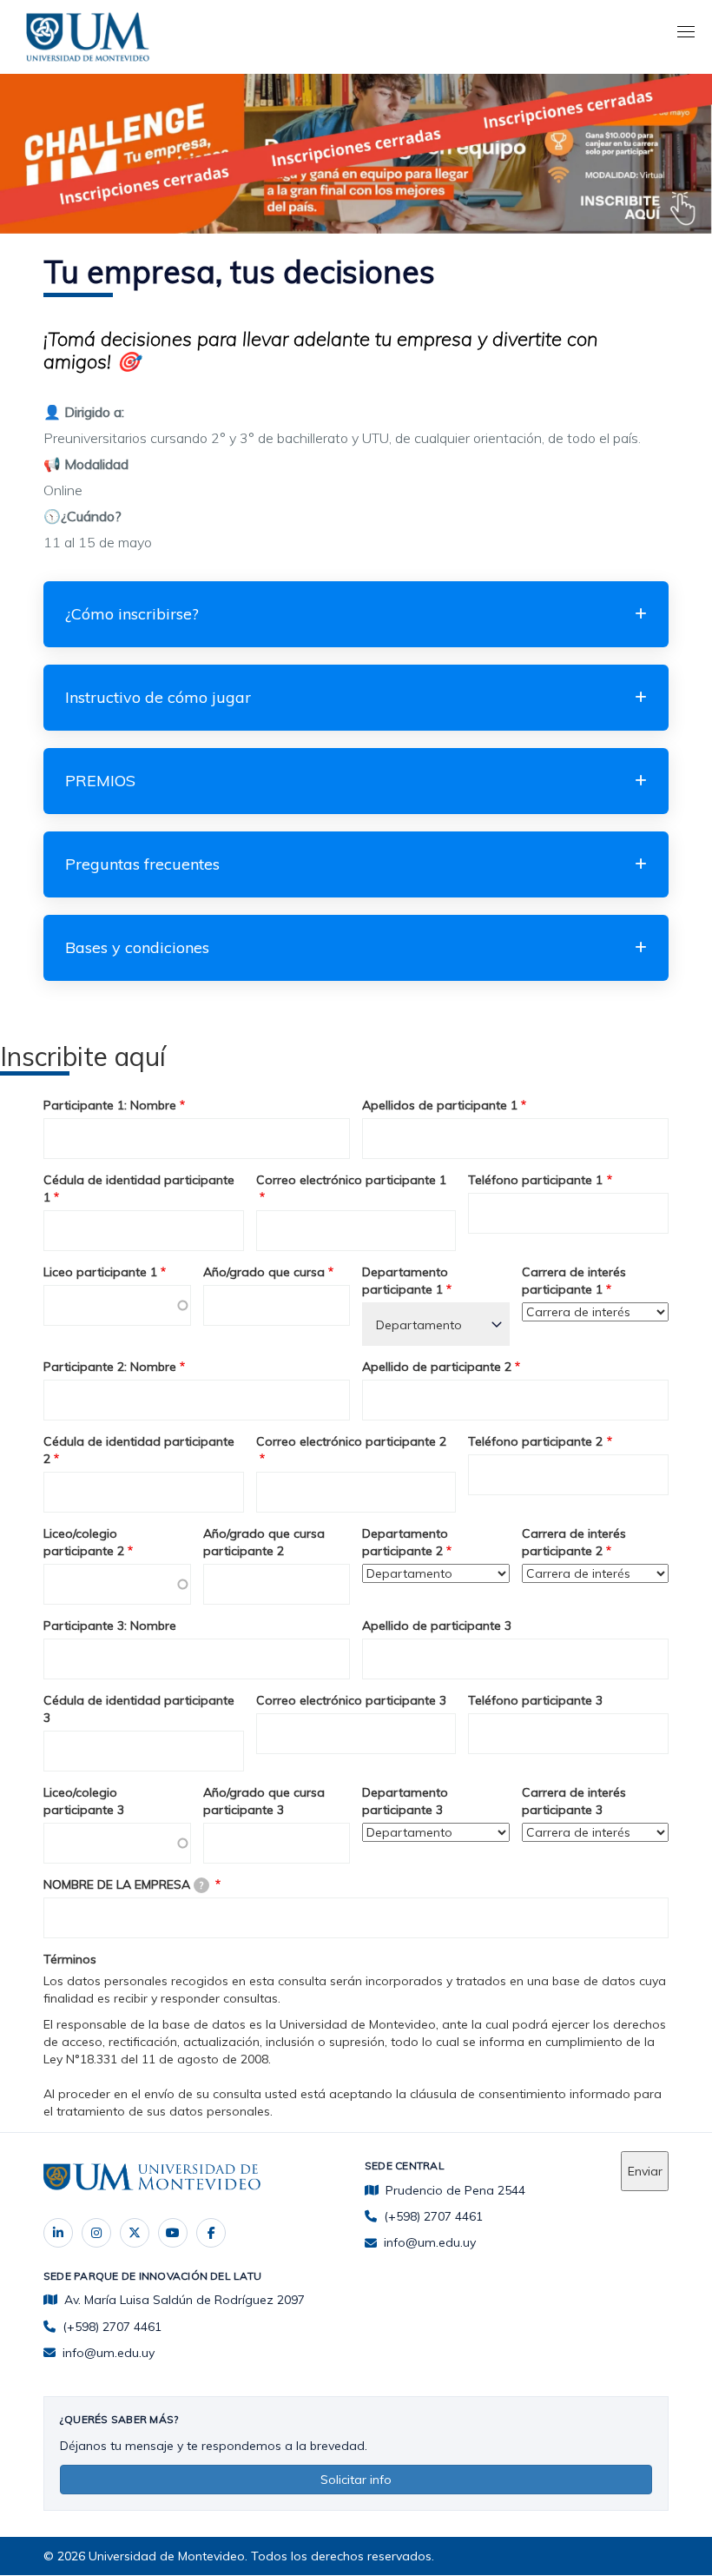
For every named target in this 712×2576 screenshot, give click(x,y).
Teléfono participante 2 (535, 1441)
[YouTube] (173, 2233)
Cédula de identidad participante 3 (139, 1709)
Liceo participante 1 (100, 1272)
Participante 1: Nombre (110, 1105)
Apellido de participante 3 (437, 1626)
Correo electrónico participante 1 (351, 1180)
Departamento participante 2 (405, 1542)
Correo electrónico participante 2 (351, 1441)
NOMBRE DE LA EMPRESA (123, 1884)
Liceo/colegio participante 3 (84, 1801)
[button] (356, 614)
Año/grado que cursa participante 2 (264, 1542)
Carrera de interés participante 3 (574, 1801)
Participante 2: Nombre (110, 1367)
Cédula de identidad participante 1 (139, 1189)
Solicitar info (356, 2480)
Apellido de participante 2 (437, 1367)
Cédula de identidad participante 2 (139, 1450)
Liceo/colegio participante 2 (84, 1542)
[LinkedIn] (58, 2233)
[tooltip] (201, 1885)
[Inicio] (91, 34)
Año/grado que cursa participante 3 (264, 1801)
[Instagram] (96, 2233)
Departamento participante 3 (405, 1801)
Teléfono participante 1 (535, 1180)
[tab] (356, 614)
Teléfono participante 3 (535, 1700)
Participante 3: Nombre (110, 1626)
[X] (135, 2233)
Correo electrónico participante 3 (351, 1700)
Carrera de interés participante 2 (574, 1542)
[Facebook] (211, 2233)
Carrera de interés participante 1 (574, 1281)
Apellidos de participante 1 (440, 1105)
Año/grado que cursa (264, 1272)
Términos (70, 1959)
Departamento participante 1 (405, 1281)
